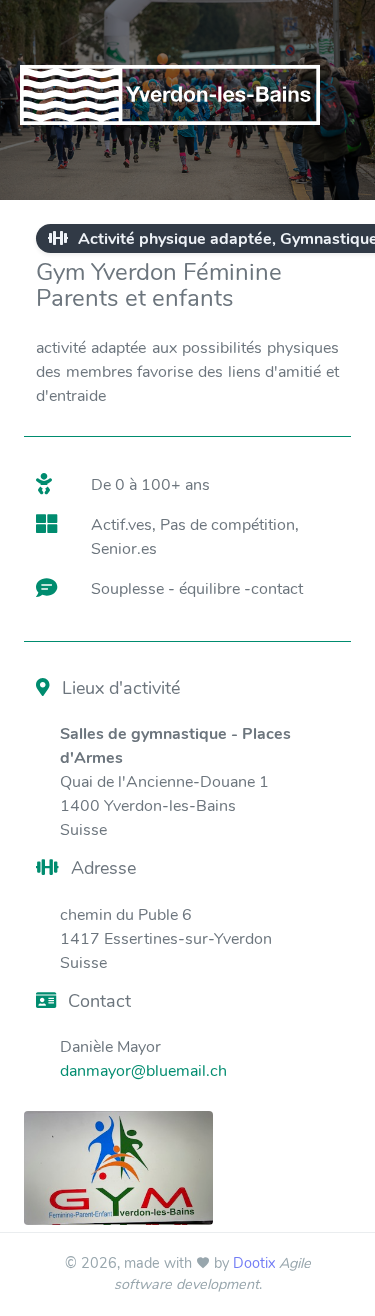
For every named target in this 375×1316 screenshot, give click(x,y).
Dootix (254, 1263)
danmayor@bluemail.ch (143, 1071)
